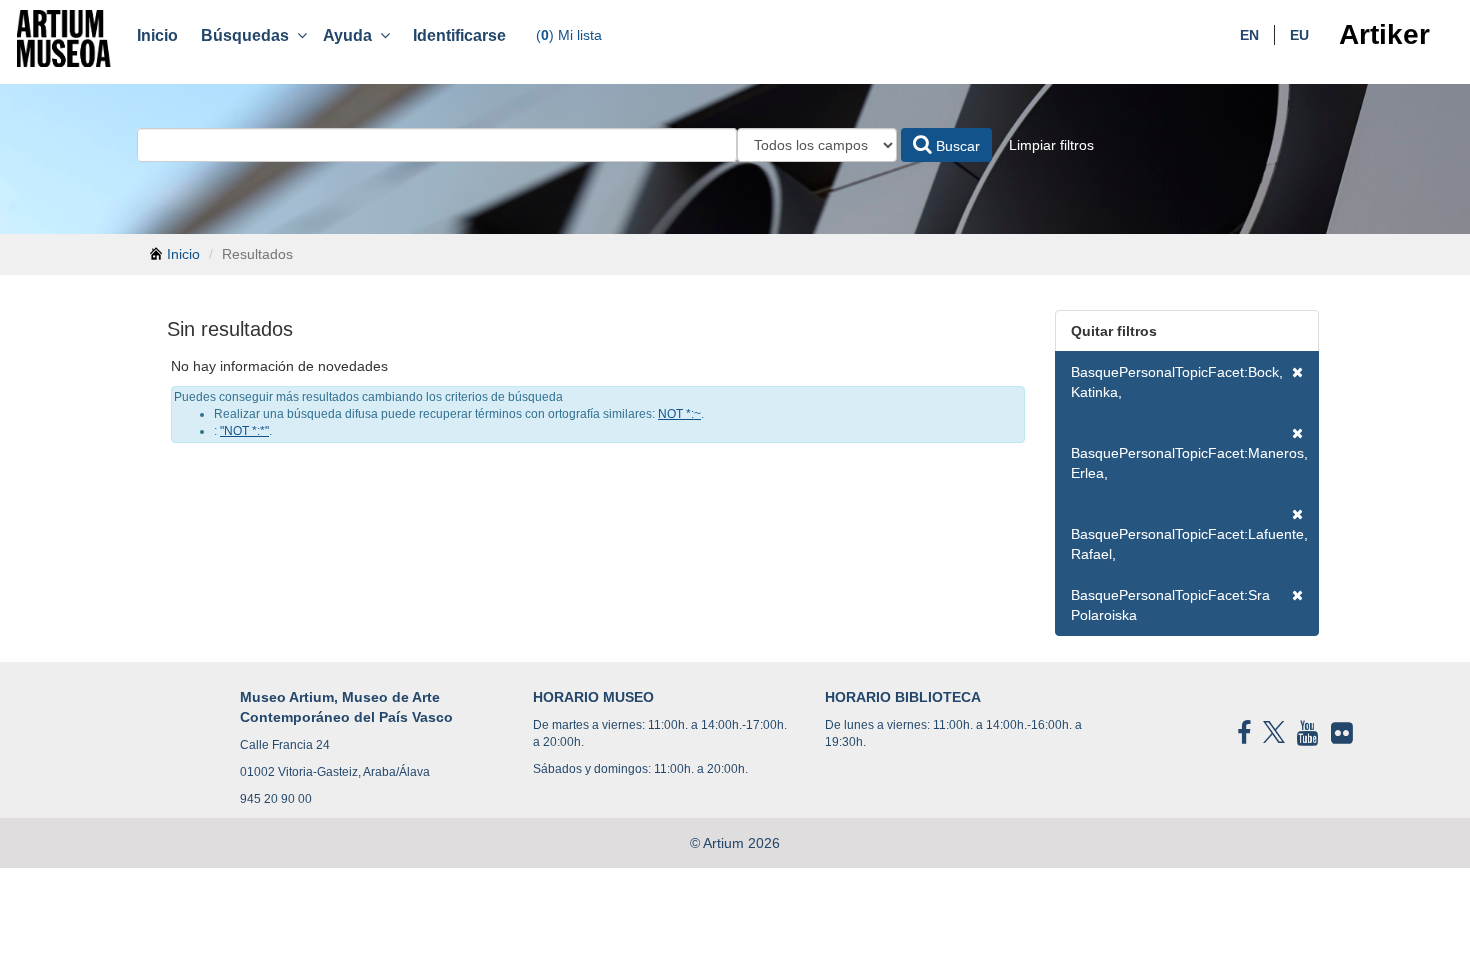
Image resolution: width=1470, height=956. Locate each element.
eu (1299, 35)
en (1249, 35)
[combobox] (437, 145)
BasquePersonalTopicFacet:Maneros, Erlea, (1189, 463)
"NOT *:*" (244, 431)
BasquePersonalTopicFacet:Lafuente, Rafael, (1189, 544)
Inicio (157, 35)
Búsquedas (249, 35)
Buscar (956, 146)
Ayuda (351, 35)
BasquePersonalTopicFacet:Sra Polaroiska (1170, 605)
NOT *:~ (679, 414)
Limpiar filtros (1051, 145)
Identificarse (459, 35)
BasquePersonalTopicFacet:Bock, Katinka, (1177, 382)
